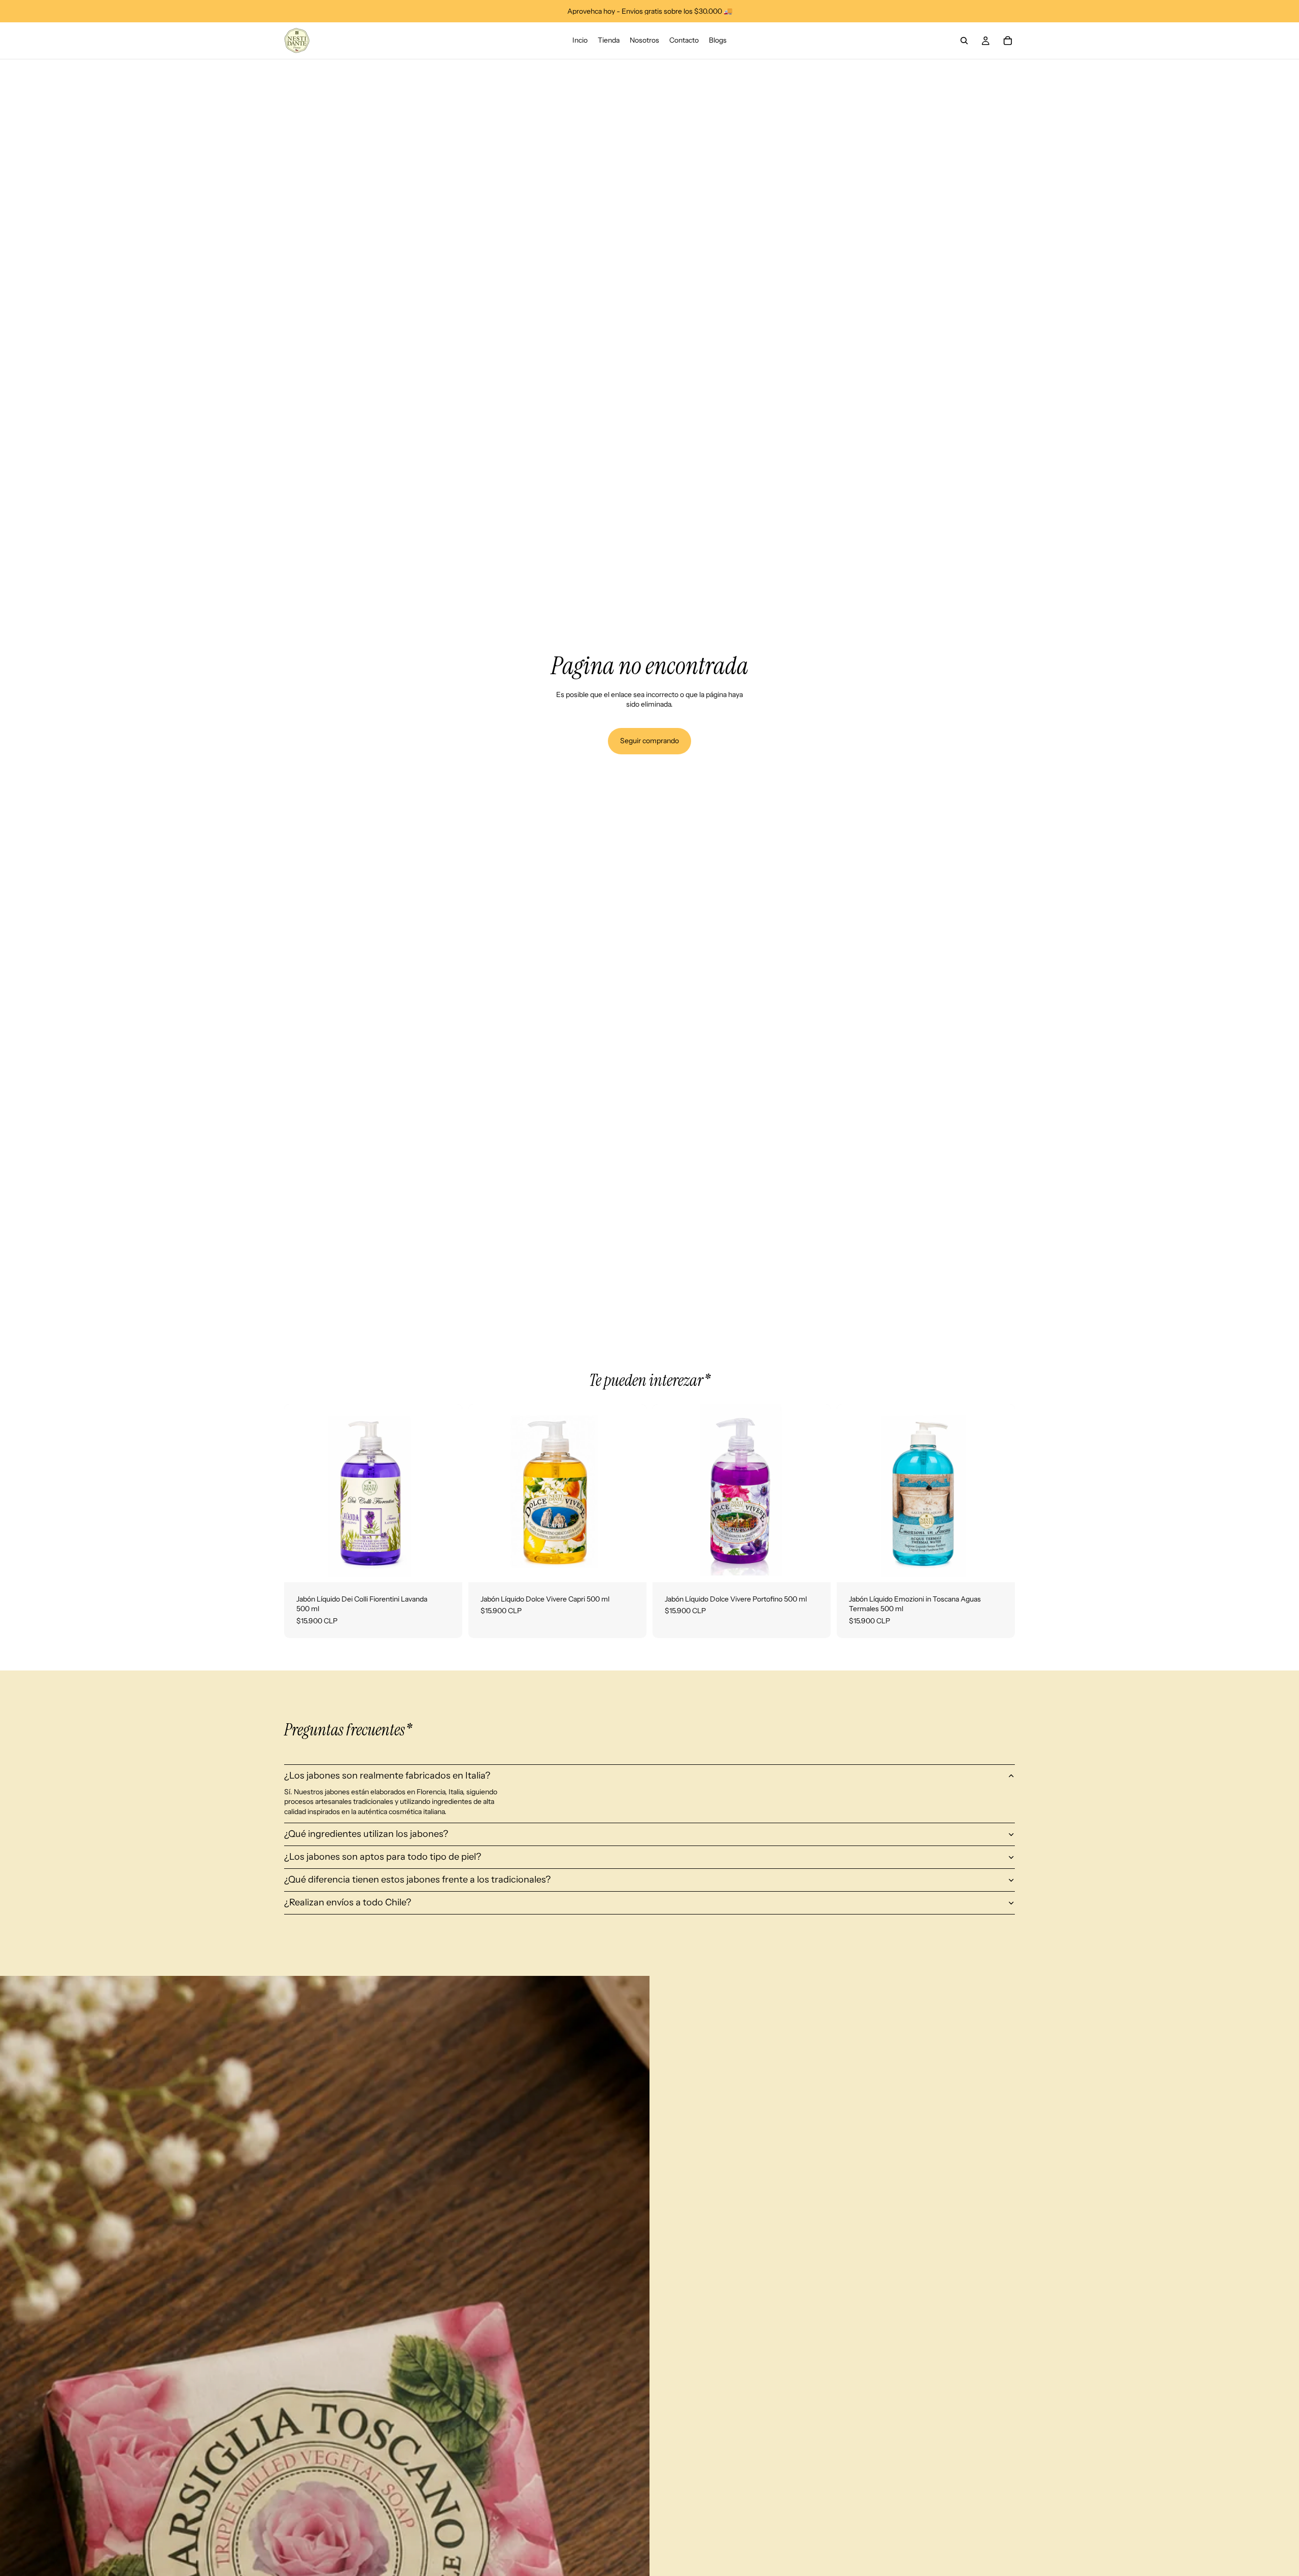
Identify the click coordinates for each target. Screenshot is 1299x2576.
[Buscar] (964, 41)
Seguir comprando (649, 741)
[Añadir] (447, 1567)
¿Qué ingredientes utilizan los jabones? (366, 1834)
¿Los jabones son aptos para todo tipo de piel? (383, 1857)
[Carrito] (1008, 41)
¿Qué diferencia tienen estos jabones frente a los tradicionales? (417, 1879)
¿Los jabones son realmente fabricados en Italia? (387, 1776)
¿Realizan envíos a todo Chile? (348, 1902)
